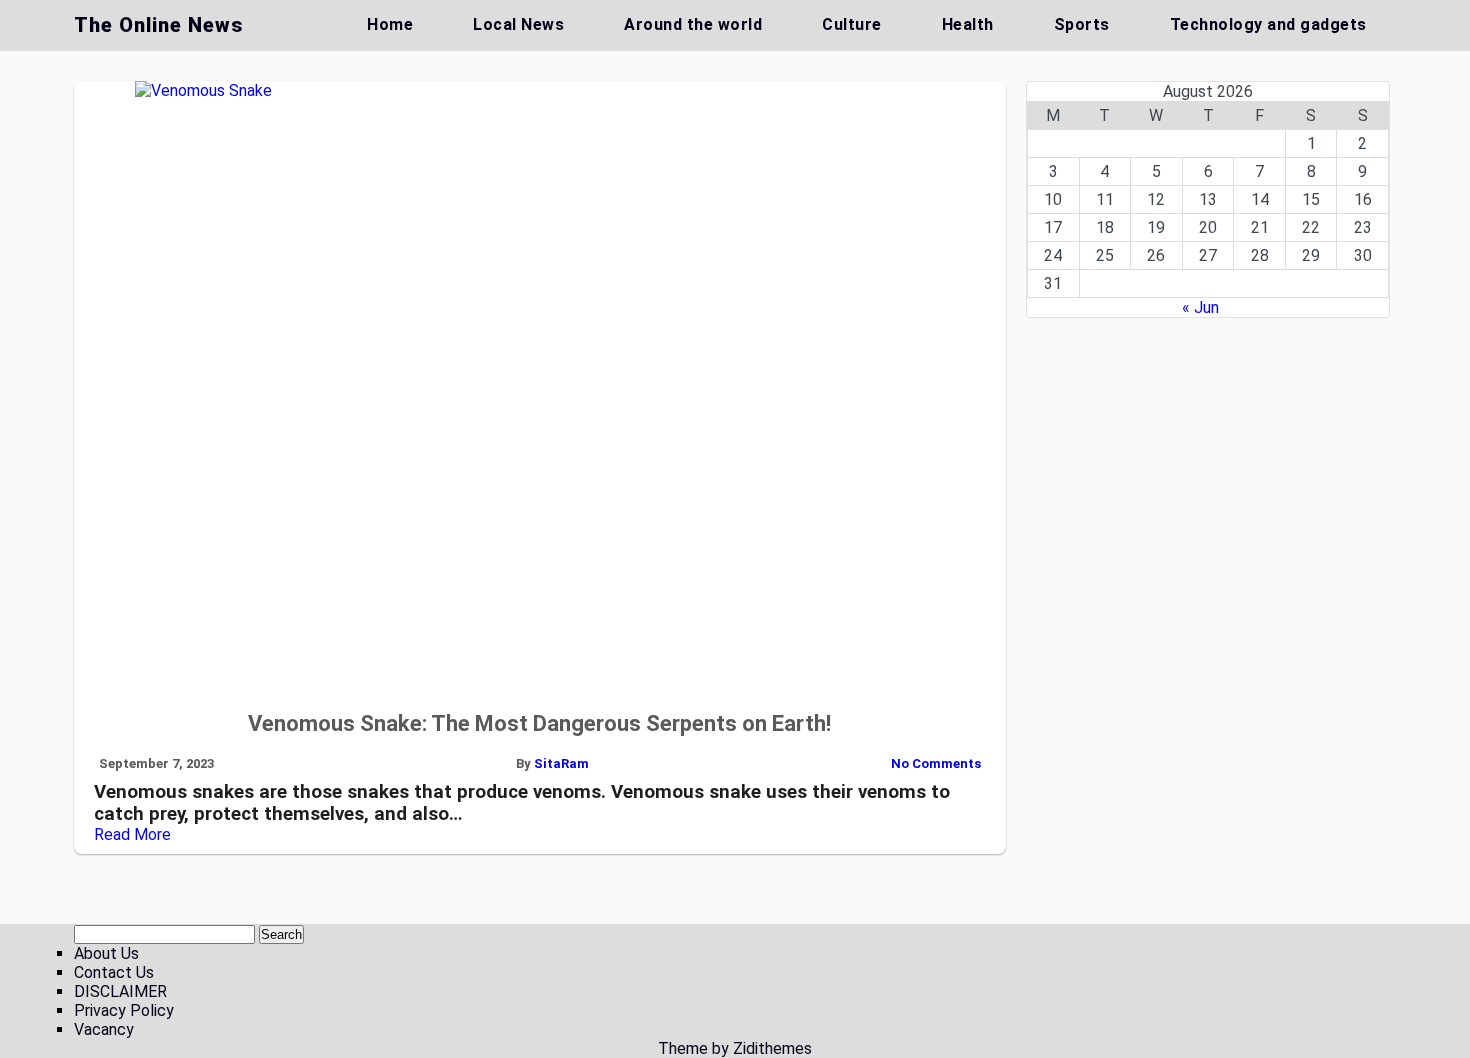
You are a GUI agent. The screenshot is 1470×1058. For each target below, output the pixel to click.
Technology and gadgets (1268, 24)
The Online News (158, 25)
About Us (106, 953)
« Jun (1200, 307)
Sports (1082, 24)
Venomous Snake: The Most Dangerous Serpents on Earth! (539, 723)
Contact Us (114, 972)
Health (968, 24)
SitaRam (561, 763)
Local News (518, 24)
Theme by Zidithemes (735, 1048)
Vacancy (104, 1029)
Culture (852, 24)
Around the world (693, 24)
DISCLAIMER (120, 991)
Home (390, 24)
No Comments (936, 763)
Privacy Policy (124, 1010)
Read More (132, 834)
